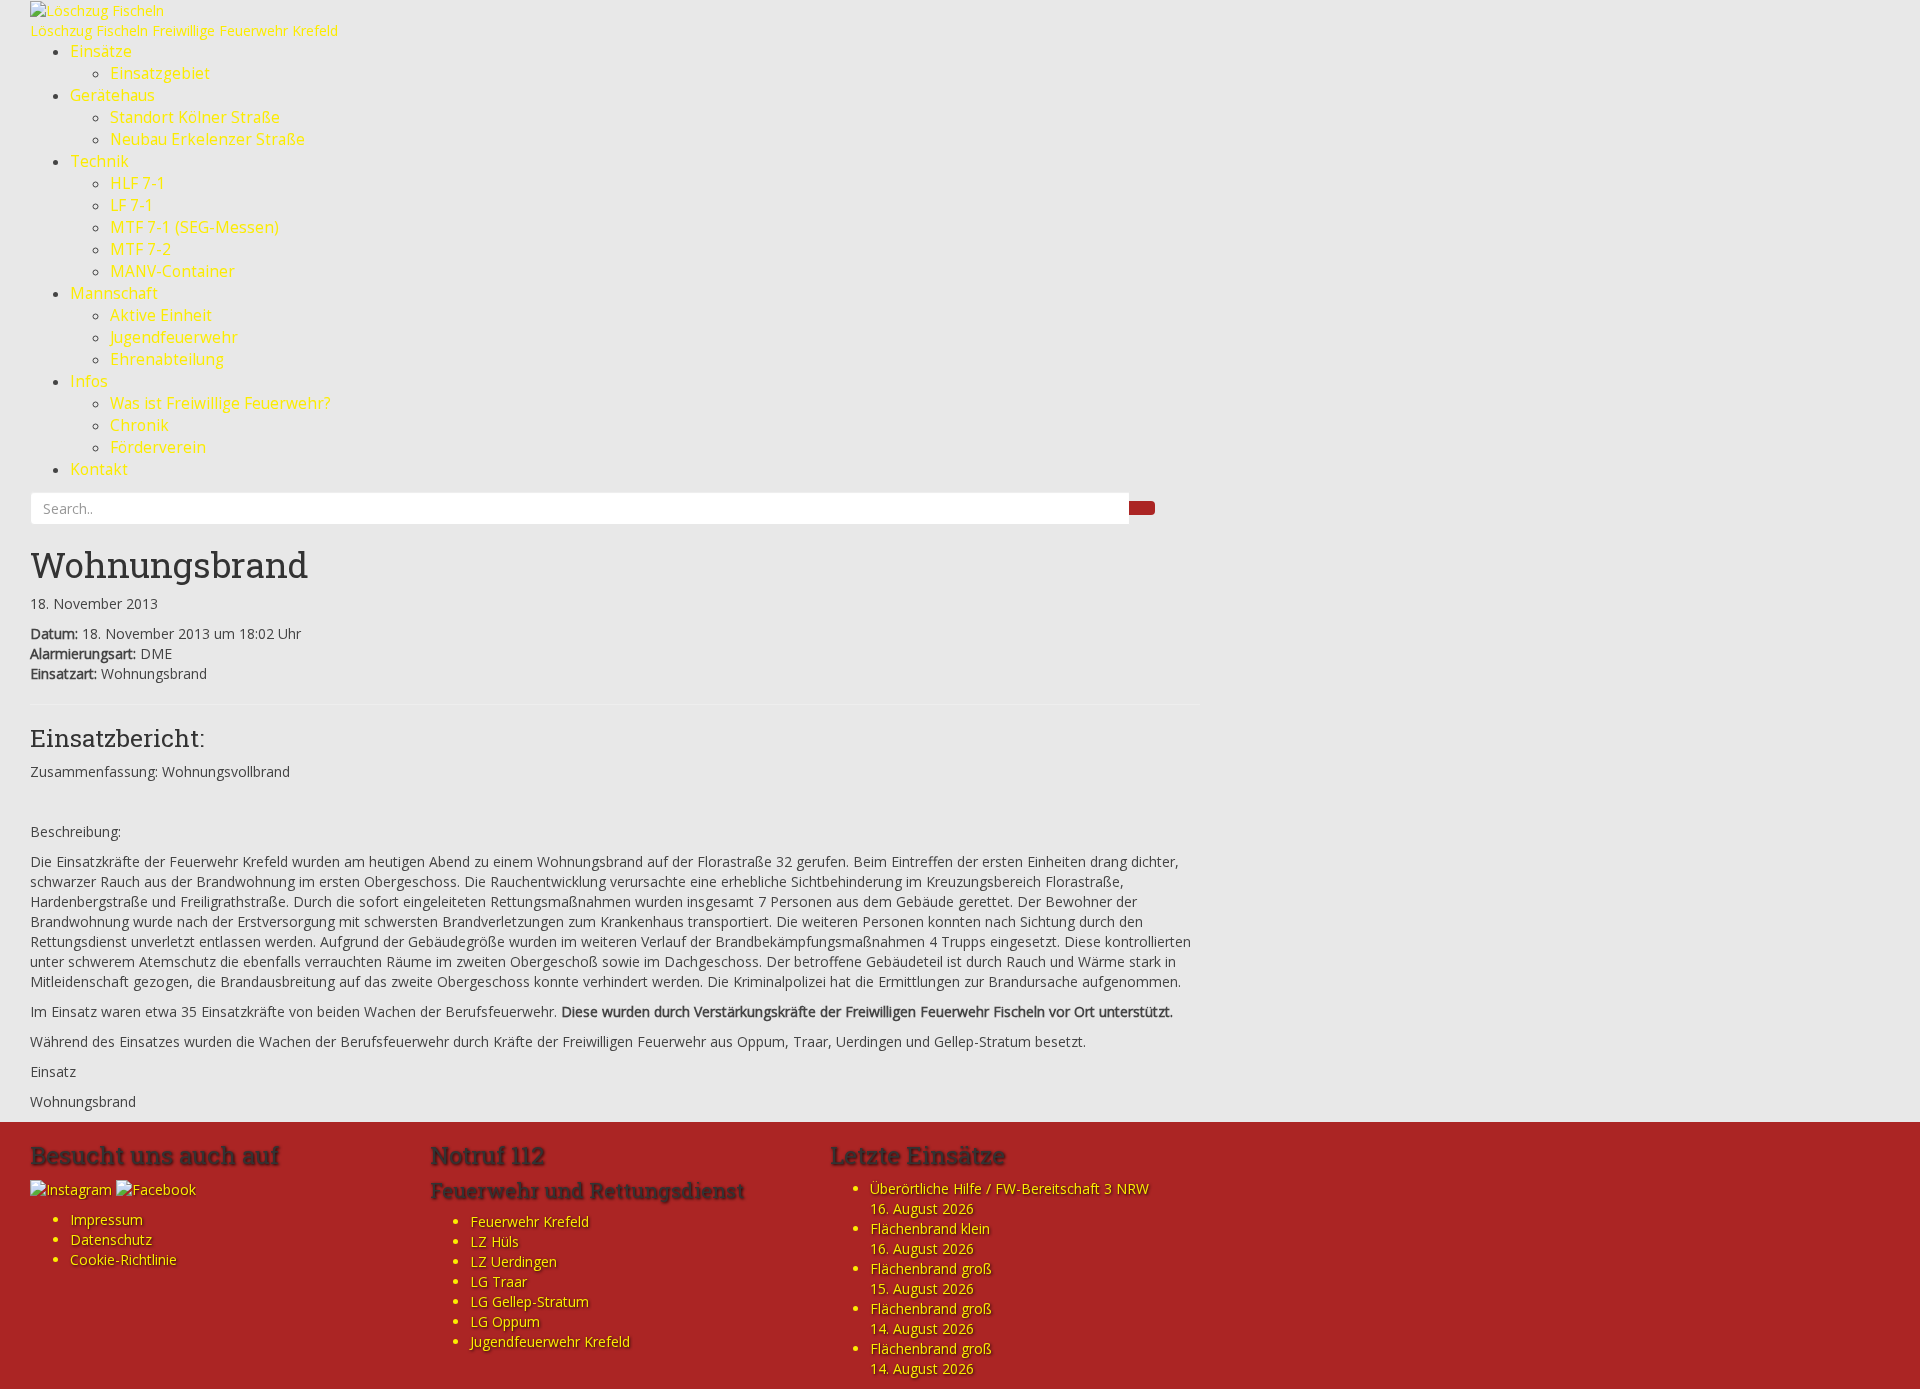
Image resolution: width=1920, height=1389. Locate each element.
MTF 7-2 (140, 249)
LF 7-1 (132, 205)
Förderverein (158, 447)
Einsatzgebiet (160, 73)
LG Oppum (505, 1321)
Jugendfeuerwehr (174, 337)
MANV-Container (172, 271)
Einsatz (53, 1071)
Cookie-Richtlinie (123, 1259)
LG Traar (498, 1281)
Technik (99, 161)
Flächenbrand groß (931, 1268)
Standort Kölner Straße (195, 117)
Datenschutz (111, 1239)
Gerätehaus (112, 95)
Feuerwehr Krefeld (529, 1221)
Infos (89, 381)
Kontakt (99, 469)
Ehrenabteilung (167, 359)
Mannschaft (114, 293)
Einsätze (101, 51)
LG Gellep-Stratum (529, 1301)
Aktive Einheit (161, 315)
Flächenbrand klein (930, 1228)
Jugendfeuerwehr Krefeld (550, 1341)
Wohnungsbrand (169, 564)
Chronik (139, 425)
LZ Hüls (494, 1241)
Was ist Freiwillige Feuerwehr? (220, 403)
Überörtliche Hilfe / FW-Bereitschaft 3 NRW (1009, 1188)
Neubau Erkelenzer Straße (207, 139)
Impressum (106, 1219)
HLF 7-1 (138, 183)
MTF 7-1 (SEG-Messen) (194, 227)
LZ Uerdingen (513, 1261)
